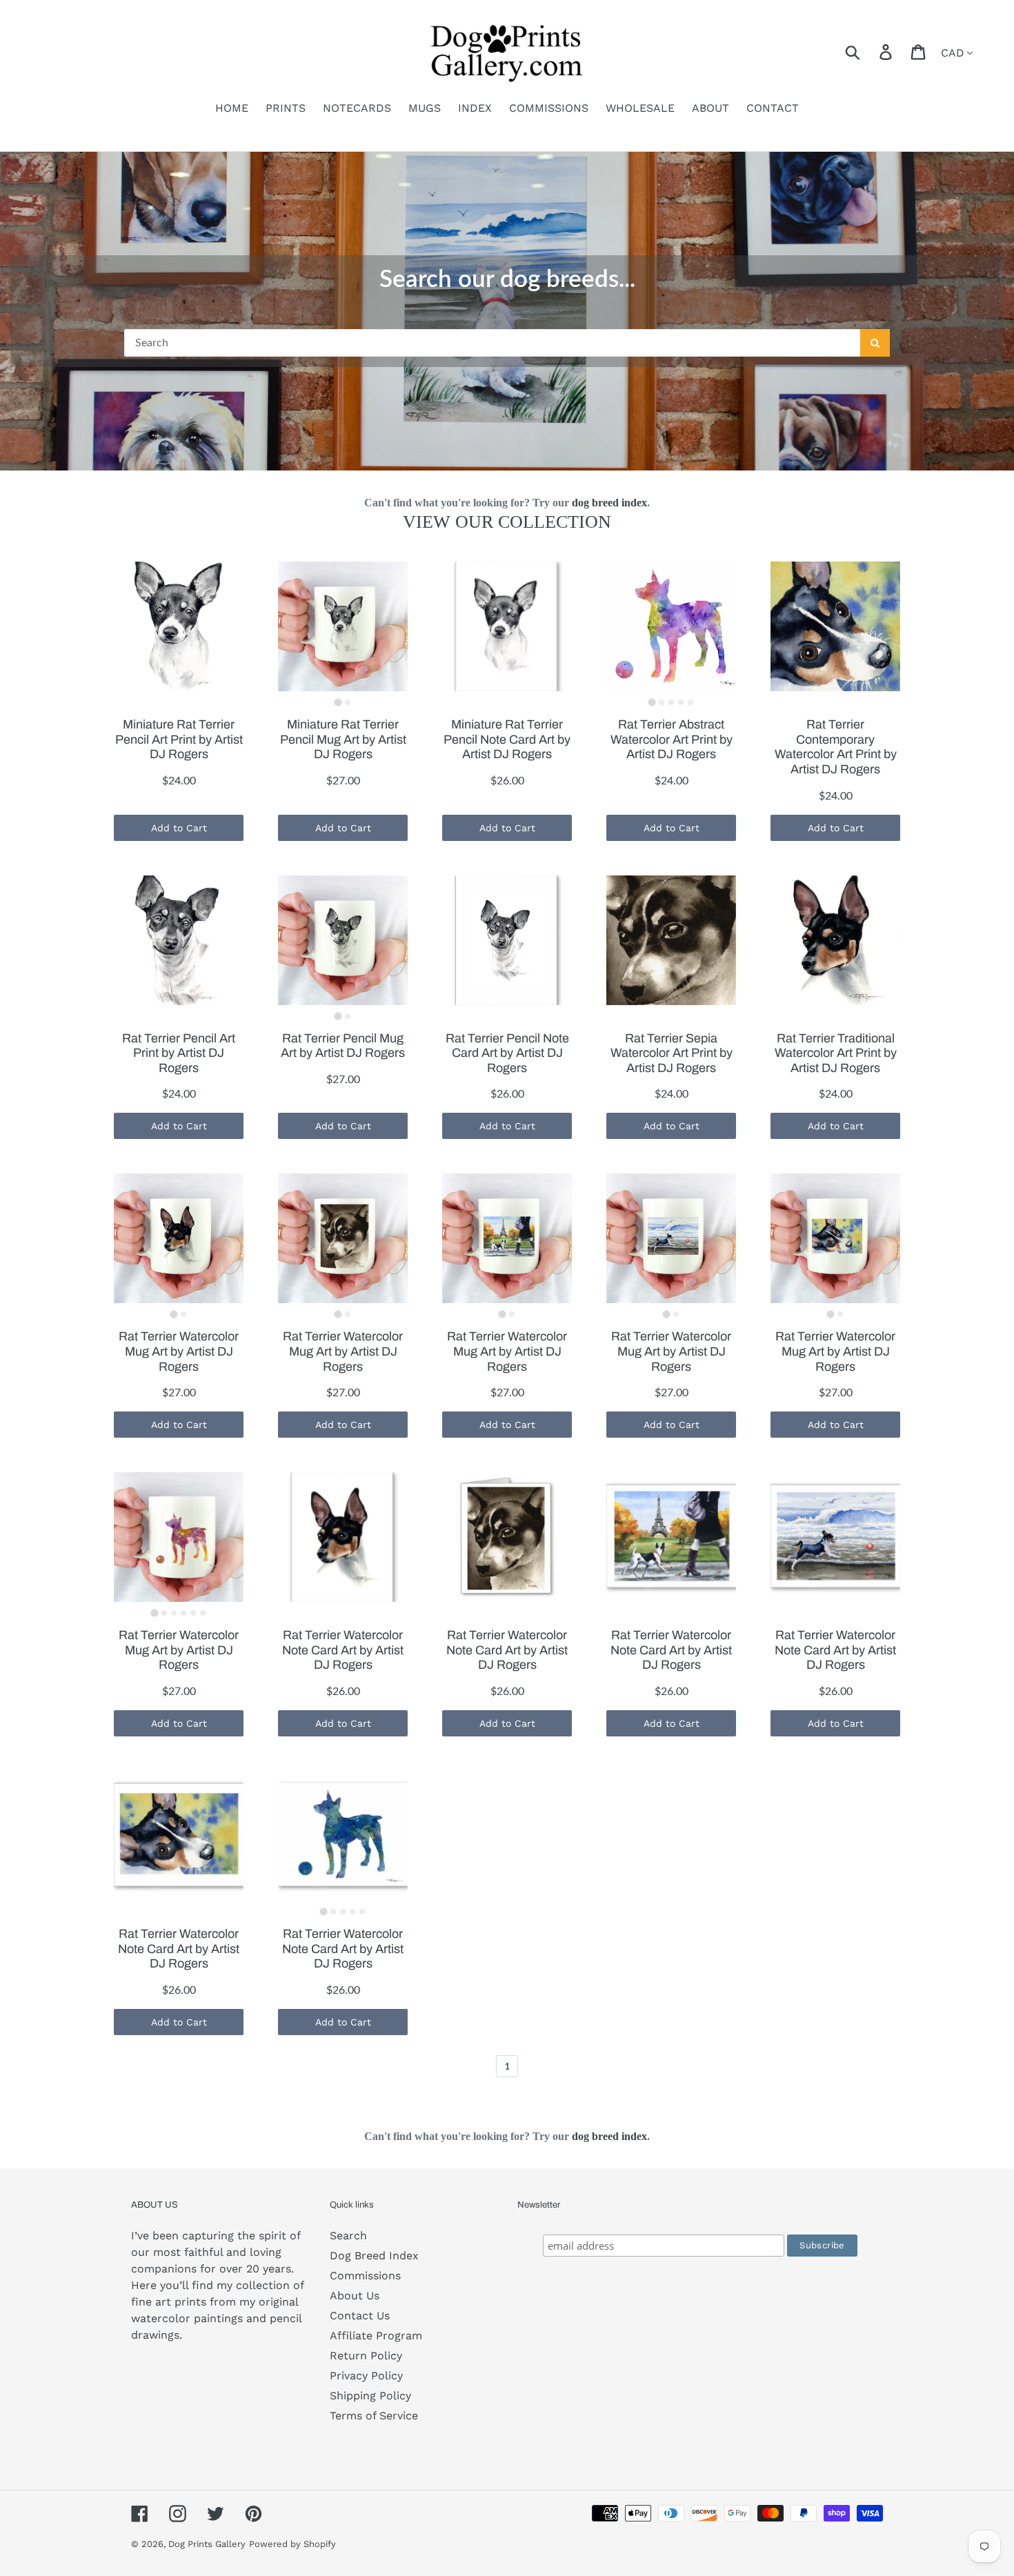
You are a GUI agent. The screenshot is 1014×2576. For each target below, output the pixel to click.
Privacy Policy (366, 2376)
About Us (355, 2296)
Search (348, 2236)
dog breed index (609, 503)
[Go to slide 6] (203, 1613)
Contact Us (360, 2316)
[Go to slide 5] (690, 702)
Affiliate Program (376, 2336)
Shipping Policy (370, 2396)
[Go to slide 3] (671, 702)
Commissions (365, 2276)
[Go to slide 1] (338, 703)
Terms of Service (374, 2416)
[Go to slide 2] (348, 702)
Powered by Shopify (292, 2544)
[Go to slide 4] (681, 702)
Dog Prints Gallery (207, 2544)
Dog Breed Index (374, 2256)
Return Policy (366, 2356)
